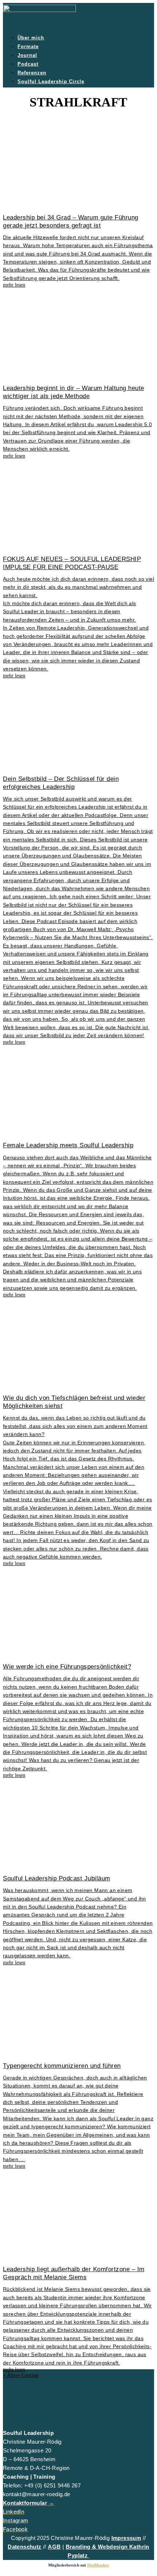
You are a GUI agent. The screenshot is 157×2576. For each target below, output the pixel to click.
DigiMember (98, 2565)
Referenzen (32, 73)
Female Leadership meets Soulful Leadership (68, 1145)
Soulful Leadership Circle (51, 81)
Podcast (28, 64)
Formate (28, 46)
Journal (27, 55)
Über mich (31, 38)
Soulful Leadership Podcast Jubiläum (57, 1878)
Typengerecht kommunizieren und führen (62, 2066)
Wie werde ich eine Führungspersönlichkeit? (67, 1667)
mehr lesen (14, 285)
